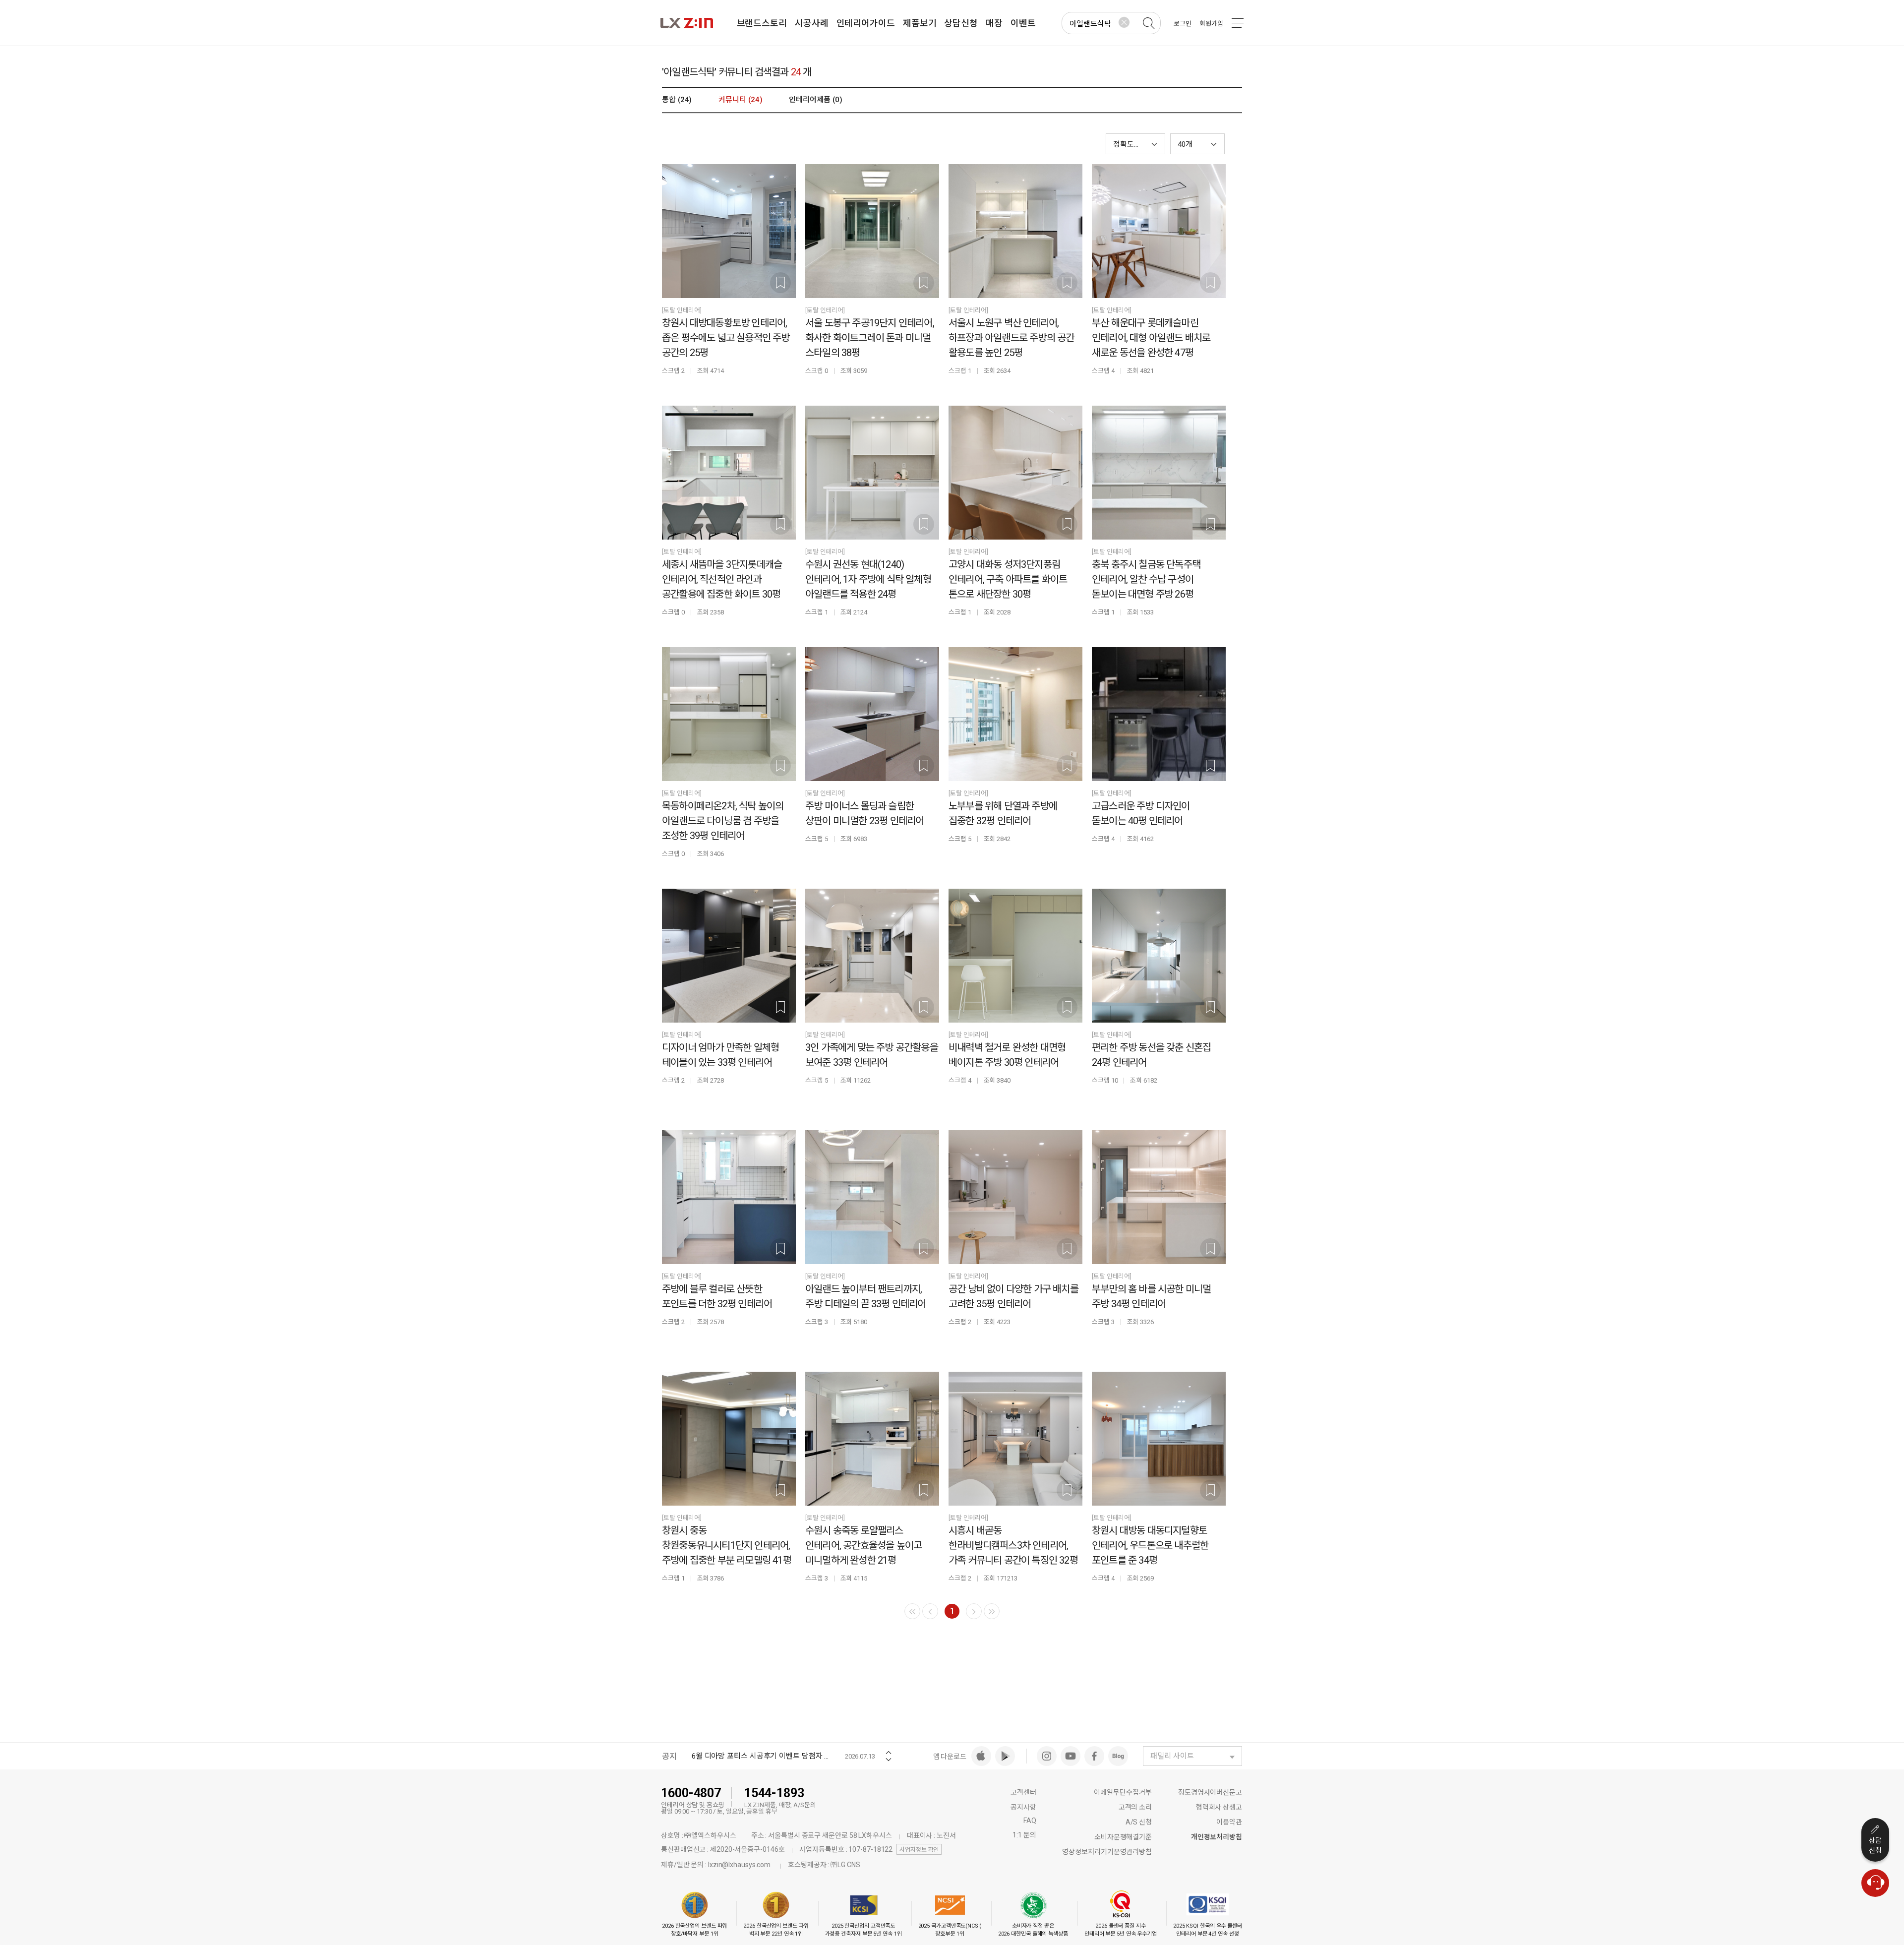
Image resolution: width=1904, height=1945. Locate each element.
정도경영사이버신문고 (1210, 1792)
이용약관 (1229, 1822)
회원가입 (1211, 24)
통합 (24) (677, 100)
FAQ (1030, 1821)
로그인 (1183, 24)
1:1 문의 (1024, 1835)
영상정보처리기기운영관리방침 (1107, 1852)
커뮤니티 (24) (740, 100)
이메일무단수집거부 (1123, 1792)
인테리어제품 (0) (815, 100)
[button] (1197, 144)
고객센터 (1023, 1792)
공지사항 (1023, 1807)
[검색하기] (1148, 23)
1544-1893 (774, 1793)
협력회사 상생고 (1219, 1807)
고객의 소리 (1135, 1807)
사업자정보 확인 (919, 1850)
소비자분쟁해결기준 (1123, 1837)
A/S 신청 (1139, 1822)
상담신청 (1875, 1845)
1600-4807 (691, 1793)
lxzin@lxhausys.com (739, 1865)
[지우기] (1124, 22)
